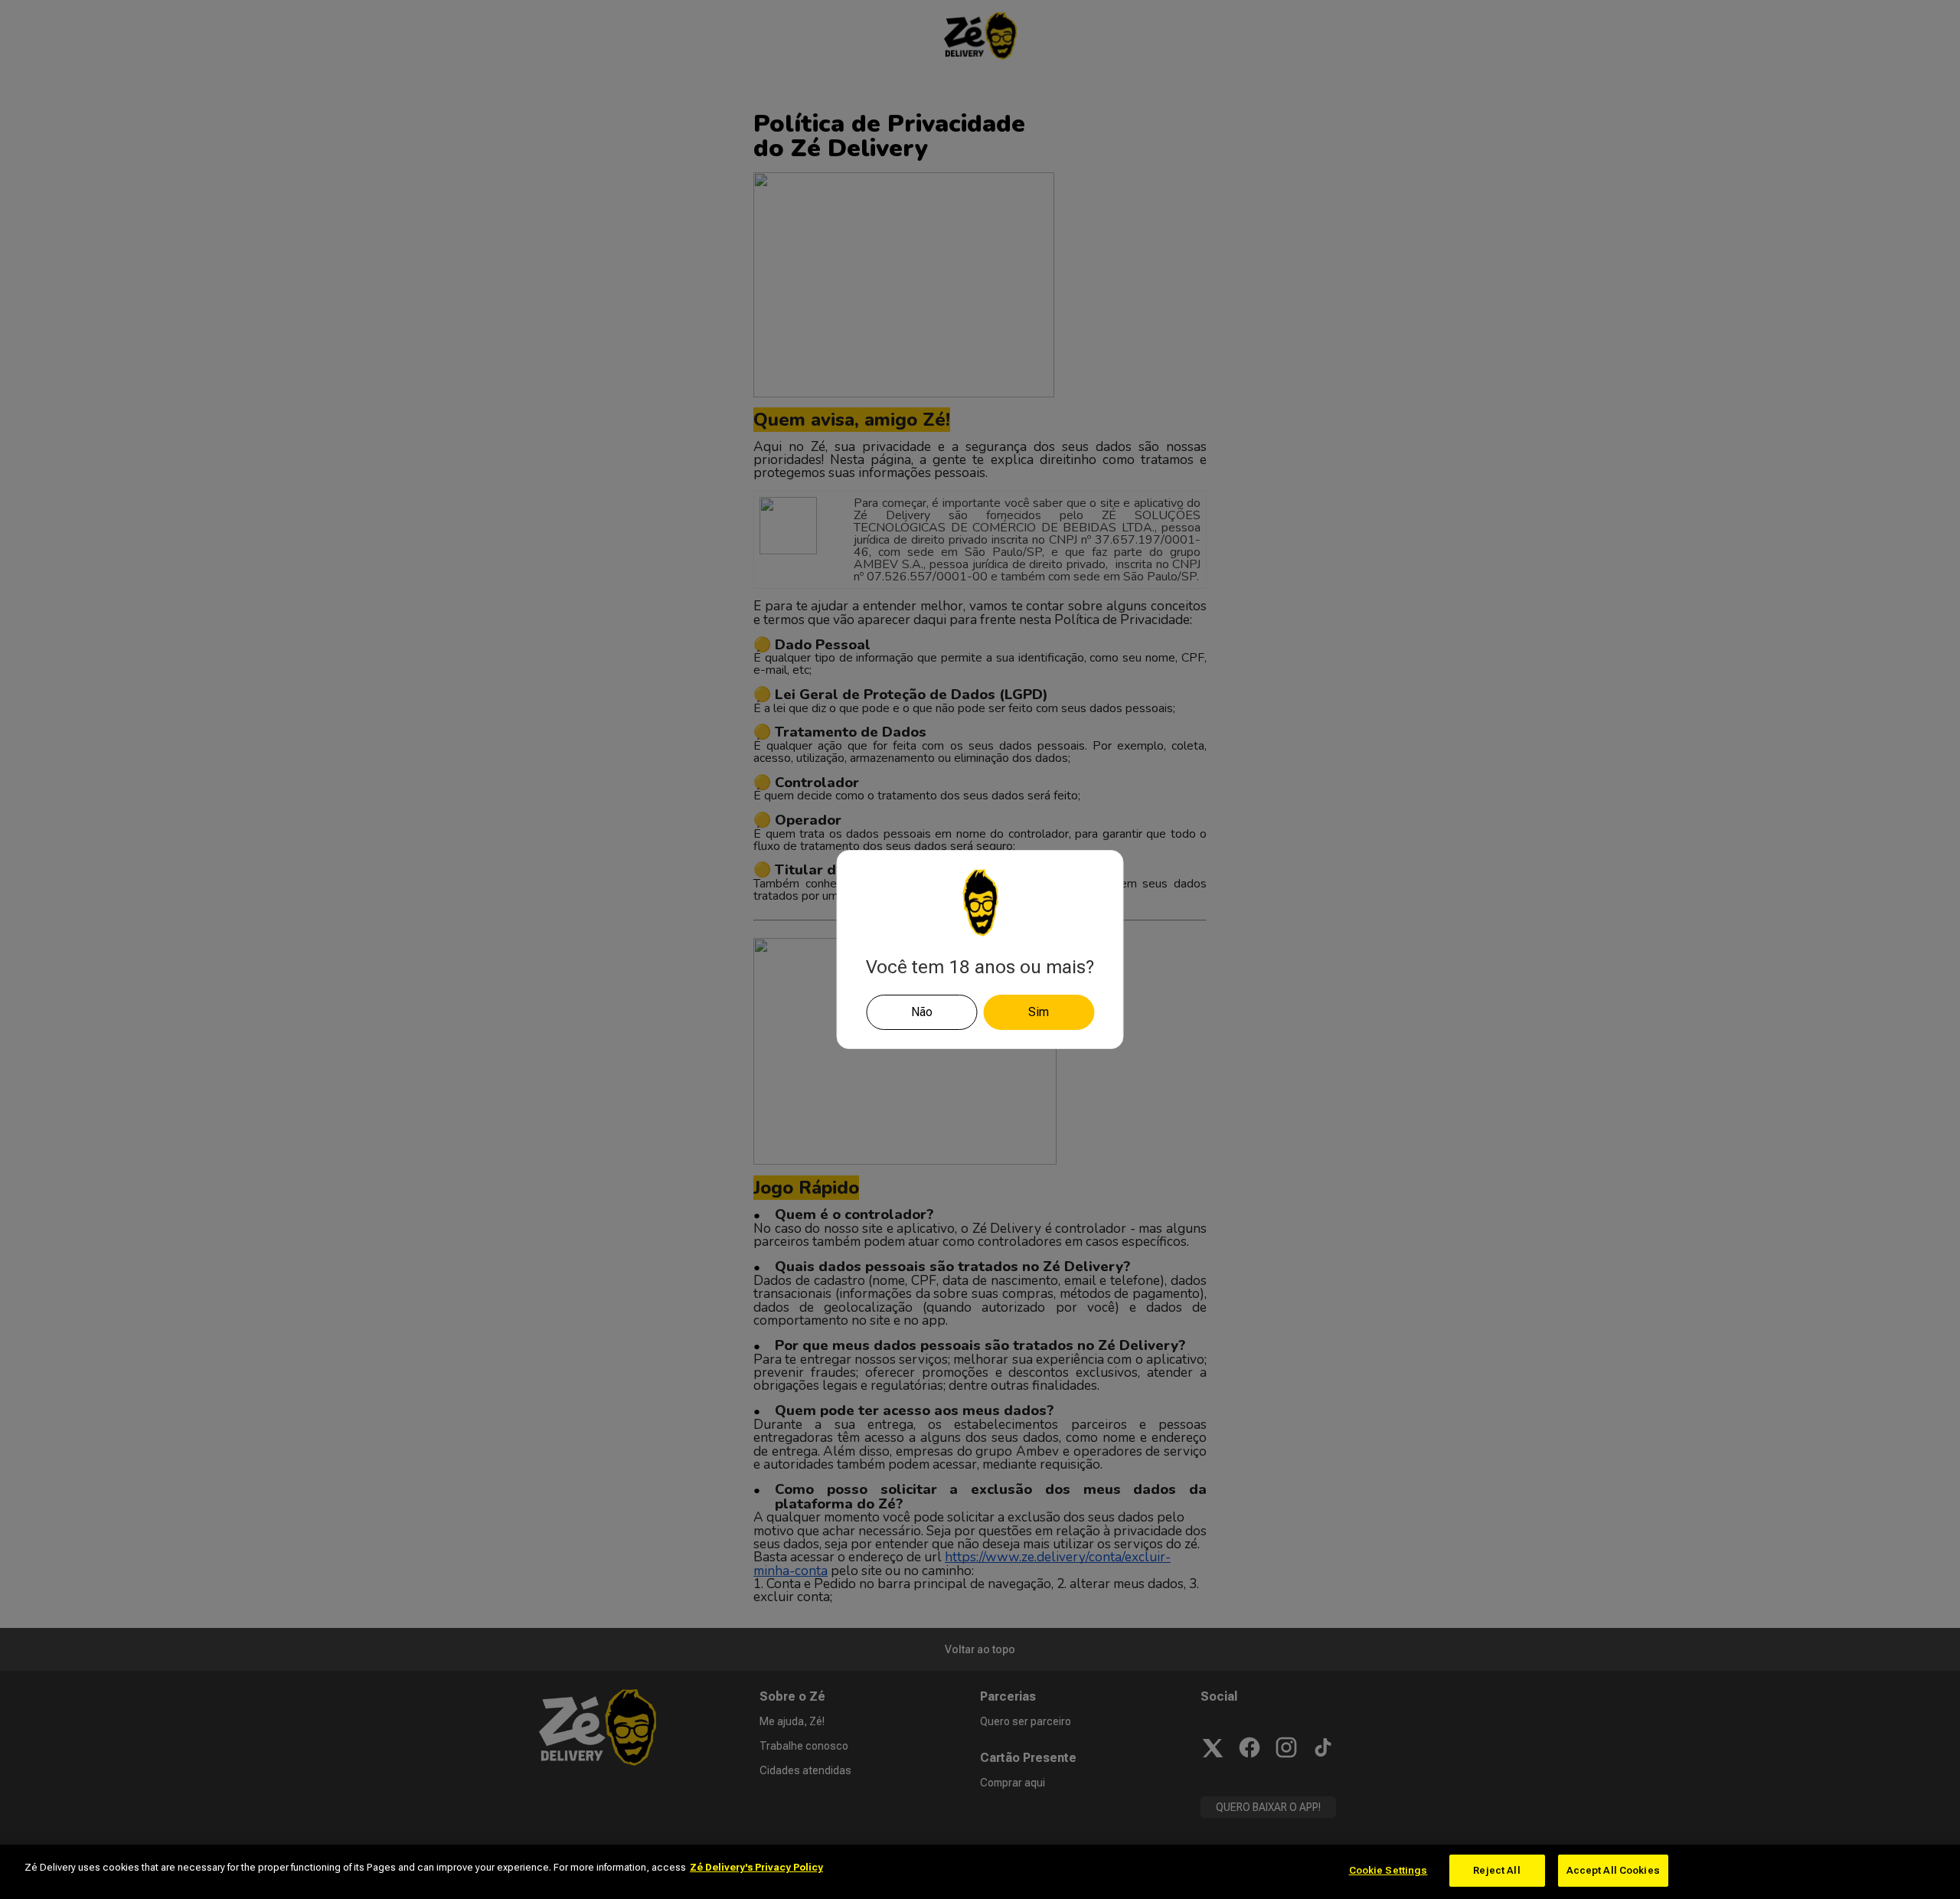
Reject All (1496, 1870)
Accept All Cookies (1613, 1870)
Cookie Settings (1388, 1870)
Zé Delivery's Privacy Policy (756, 1867)
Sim (1039, 1012)
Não (922, 1012)
